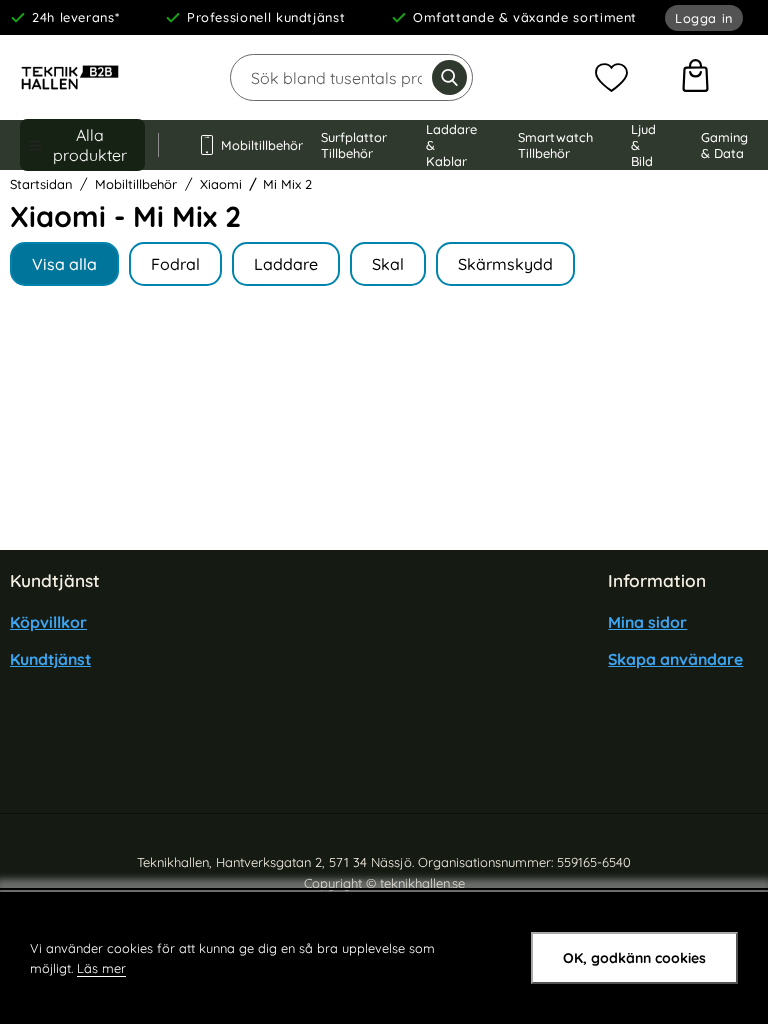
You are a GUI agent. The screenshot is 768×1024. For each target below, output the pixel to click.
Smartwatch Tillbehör (555, 145)
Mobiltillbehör (252, 145)
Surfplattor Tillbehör (354, 145)
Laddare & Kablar (451, 145)
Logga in (704, 18)
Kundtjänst (50, 659)
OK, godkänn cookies (634, 958)
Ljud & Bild (643, 145)
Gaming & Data (724, 145)
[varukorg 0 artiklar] (695, 78)
